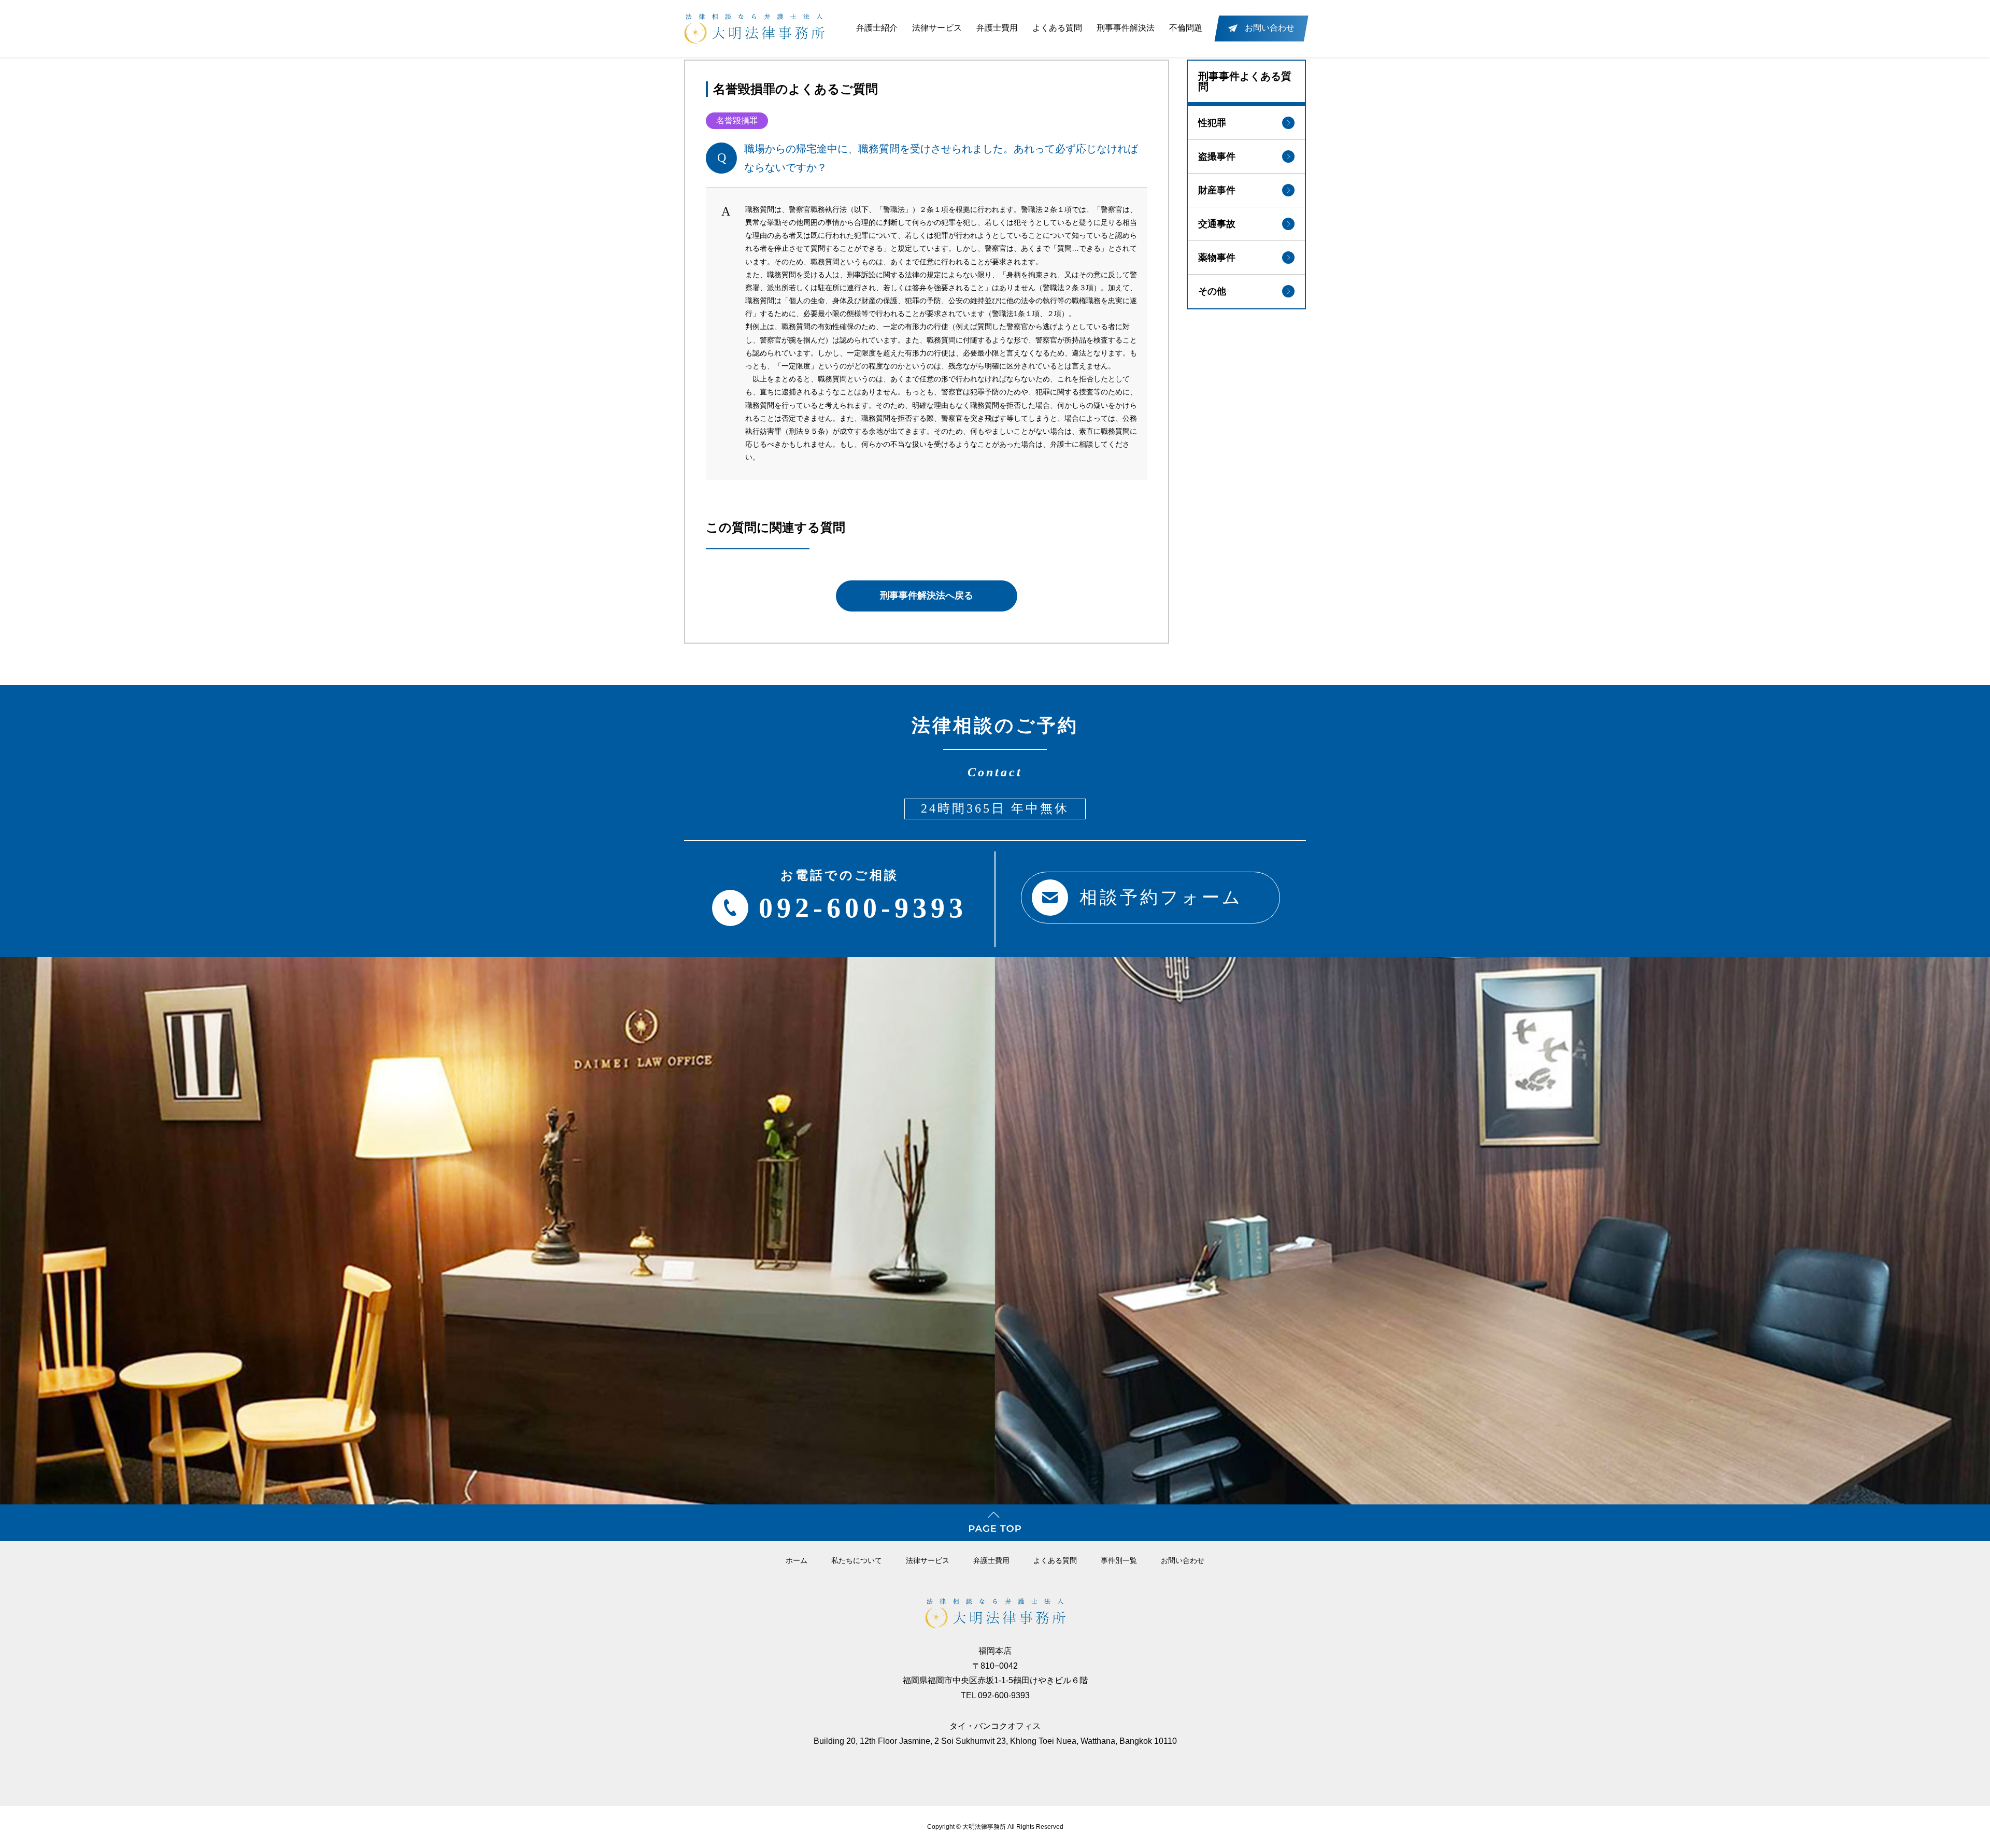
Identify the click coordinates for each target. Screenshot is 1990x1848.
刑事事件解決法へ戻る (927, 595)
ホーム (797, 1560)
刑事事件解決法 (1126, 28)
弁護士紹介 (877, 28)
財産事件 (1217, 190)
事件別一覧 (1119, 1560)
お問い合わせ (1183, 1560)
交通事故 (1217, 224)
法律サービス (937, 28)
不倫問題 (1186, 28)
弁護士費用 (997, 28)
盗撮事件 (1217, 157)
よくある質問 (1057, 28)
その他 (1212, 291)
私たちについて (857, 1560)
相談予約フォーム (1161, 897)
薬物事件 (1217, 258)
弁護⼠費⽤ (991, 1560)
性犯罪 (1212, 123)
